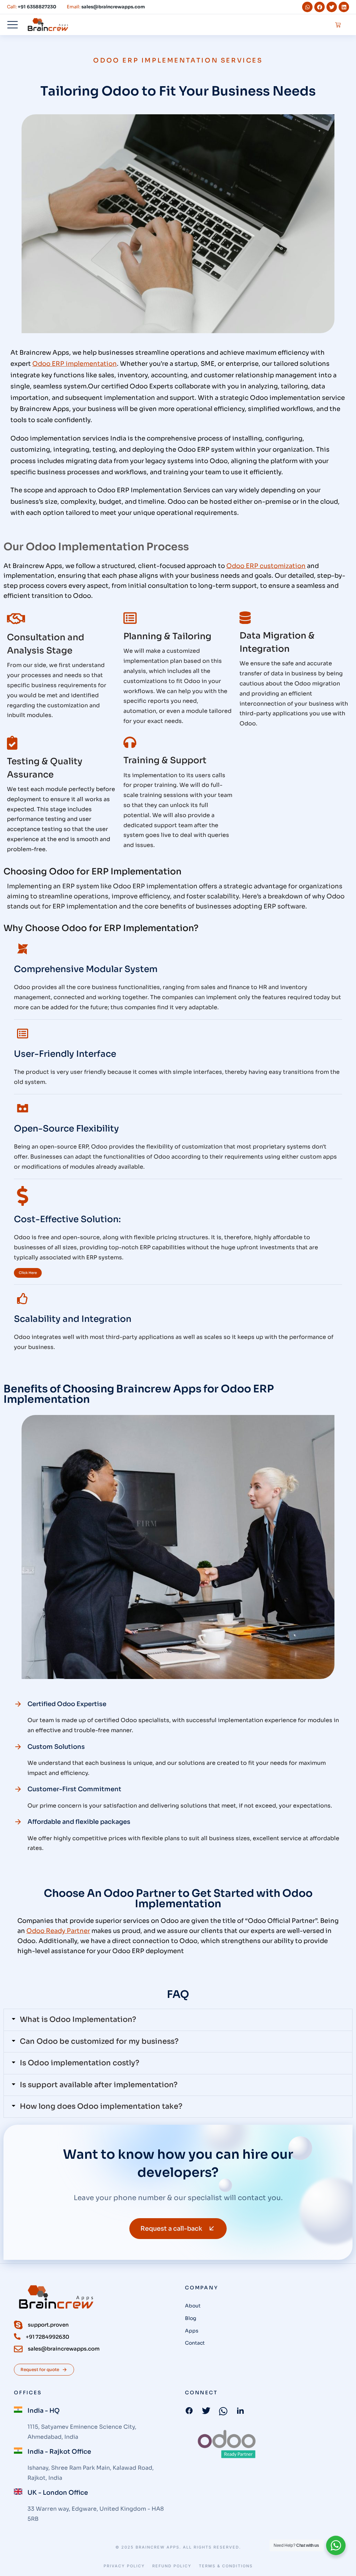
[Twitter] (332, 7)
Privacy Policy (124, 2566)
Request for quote (40, 2369)
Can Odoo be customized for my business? (99, 2041)
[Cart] (338, 25)
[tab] (178, 2020)
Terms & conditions (226, 2566)
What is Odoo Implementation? (78, 2019)
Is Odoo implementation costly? (80, 2063)
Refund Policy (172, 2566)
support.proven (48, 2325)
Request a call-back (171, 2229)
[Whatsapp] (307, 7)
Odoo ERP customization (266, 566)
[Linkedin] (344, 7)
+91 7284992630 (47, 2337)
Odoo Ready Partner (58, 1931)
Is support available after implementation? (99, 2085)
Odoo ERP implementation (75, 364)
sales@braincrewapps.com (64, 2349)
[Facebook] (319, 7)
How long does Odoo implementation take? (101, 2106)
